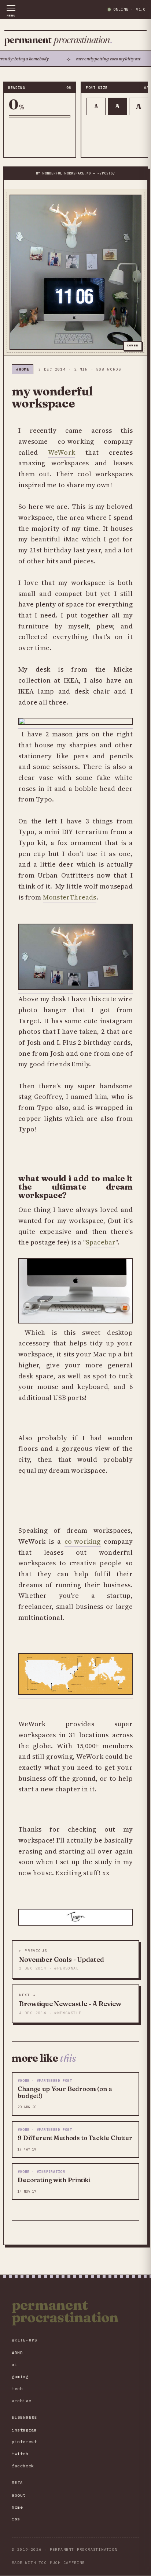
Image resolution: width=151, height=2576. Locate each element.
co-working (83, 1541)
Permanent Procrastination (65, 2311)
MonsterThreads (70, 897)
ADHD (17, 2353)
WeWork (62, 452)
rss (16, 2519)
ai (14, 2364)
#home (23, 369)
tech (17, 2389)
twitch (20, 2454)
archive (21, 2401)
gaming (20, 2376)
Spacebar (101, 1242)
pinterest (24, 2442)
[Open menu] (11, 11)
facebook (23, 2466)
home (17, 2507)
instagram (24, 2430)
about (19, 2495)
